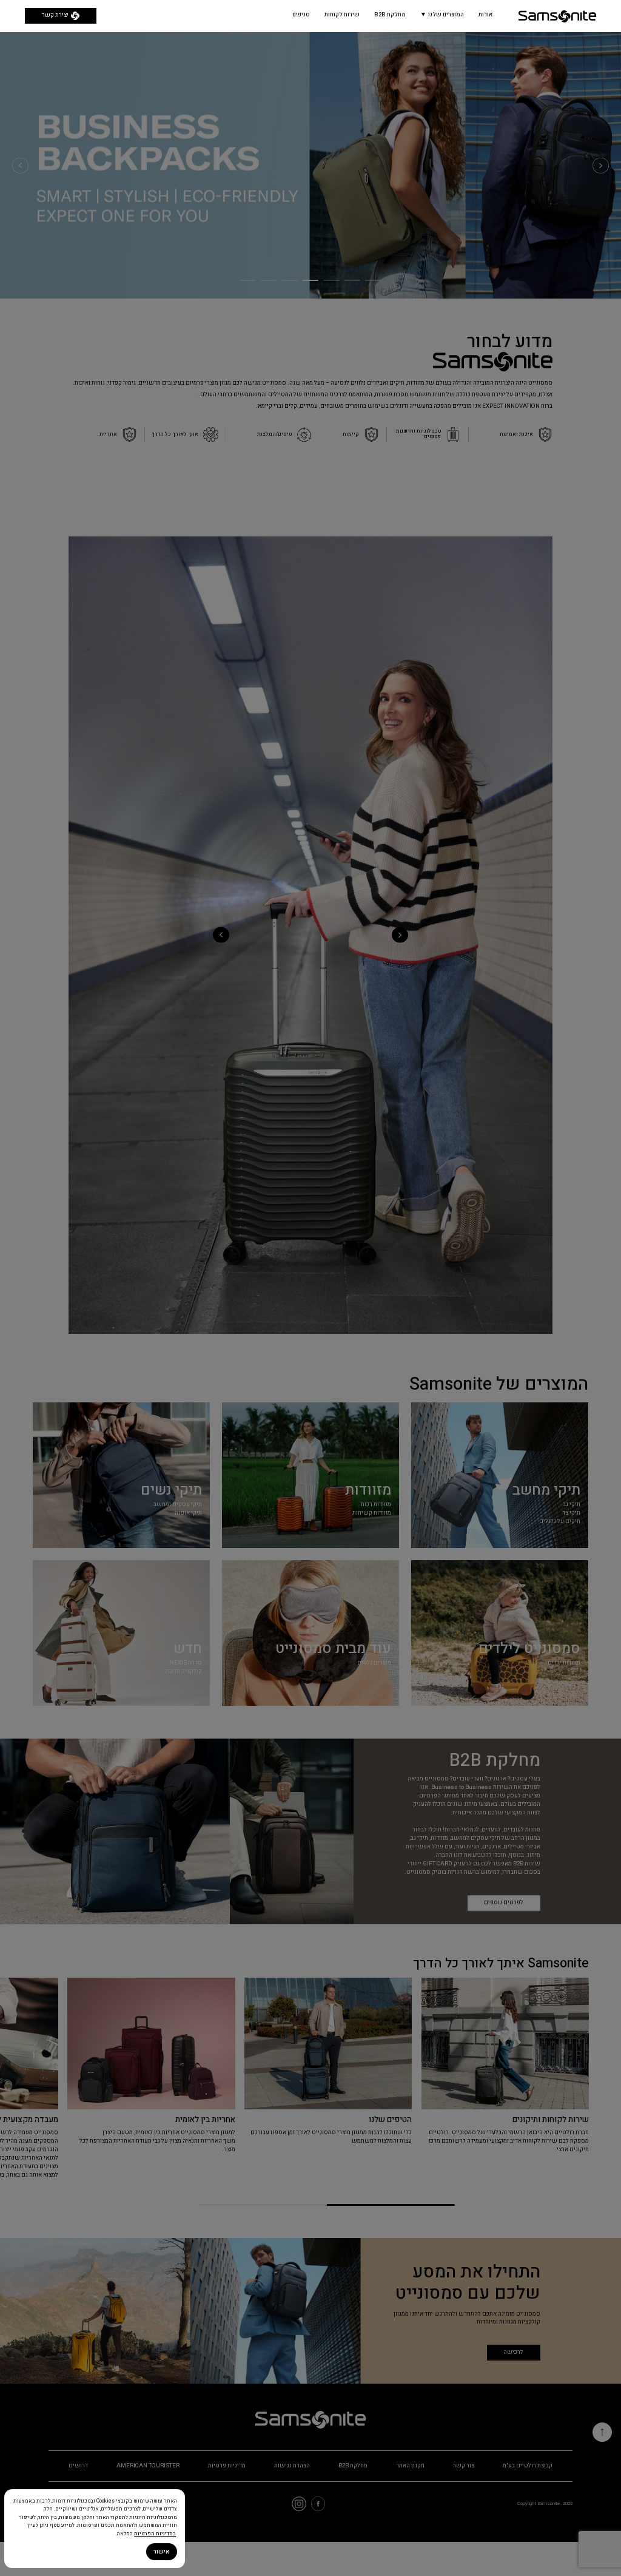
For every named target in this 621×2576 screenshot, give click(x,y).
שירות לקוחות (342, 15)
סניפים (301, 15)
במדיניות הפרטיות (155, 2534)
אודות (485, 15)
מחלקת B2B (390, 15)
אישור (161, 2552)
